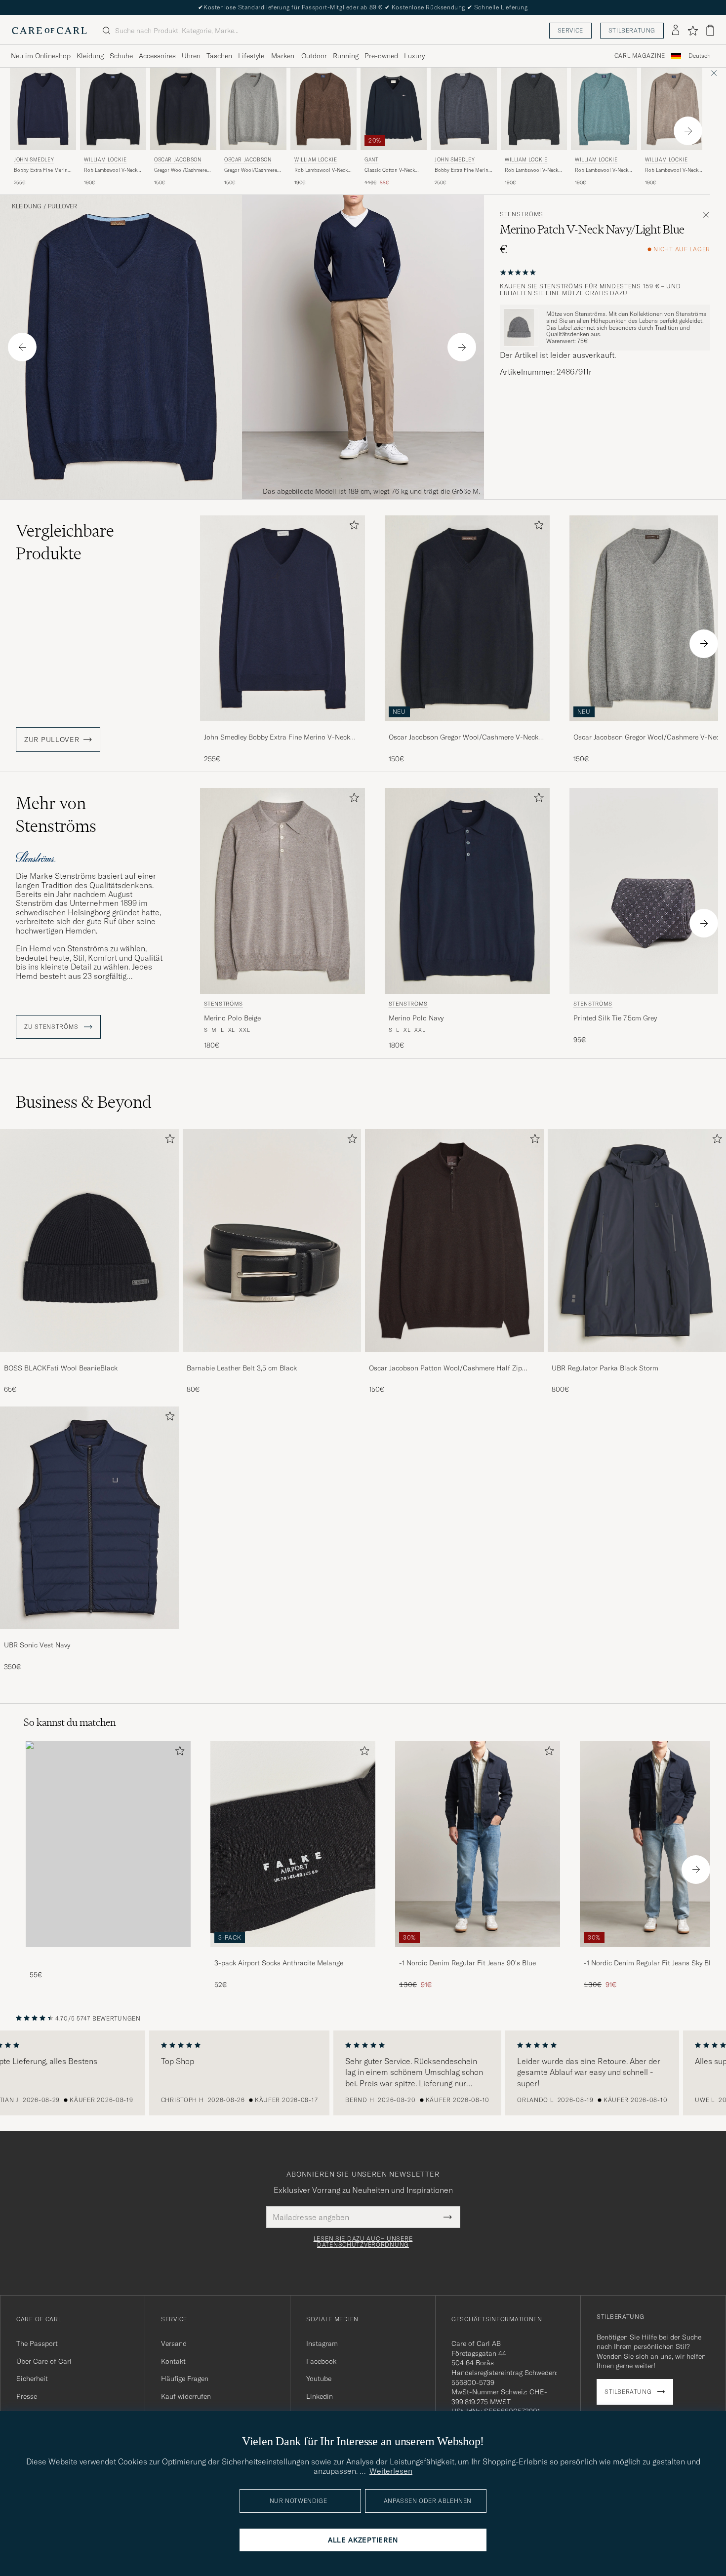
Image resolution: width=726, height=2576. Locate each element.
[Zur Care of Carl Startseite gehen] (49, 31)
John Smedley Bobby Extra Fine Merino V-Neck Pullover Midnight (277, 738)
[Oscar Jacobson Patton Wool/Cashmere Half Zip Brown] (454, 1359)
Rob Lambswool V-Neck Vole (672, 170)
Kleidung (90, 56)
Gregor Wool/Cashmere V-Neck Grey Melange (251, 170)
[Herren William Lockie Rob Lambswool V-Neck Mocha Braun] (323, 109)
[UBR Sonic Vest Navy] (89, 1636)
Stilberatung (632, 30)
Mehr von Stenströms (56, 815)
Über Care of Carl (44, 2361)
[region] (363, 2073)
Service (570, 30)
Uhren (191, 56)
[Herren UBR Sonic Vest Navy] (89, 1518)
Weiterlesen (391, 2471)
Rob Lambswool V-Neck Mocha (321, 170)
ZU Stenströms (52, 1027)
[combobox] (700, 56)
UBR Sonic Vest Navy (37, 1645)
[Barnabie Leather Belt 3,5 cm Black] (272, 1359)
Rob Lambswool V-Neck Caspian (602, 170)
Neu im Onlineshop (41, 56)
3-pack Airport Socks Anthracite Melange (279, 1963)
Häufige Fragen (185, 2379)
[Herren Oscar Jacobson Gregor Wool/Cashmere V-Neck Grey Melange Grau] (253, 109)
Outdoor (314, 56)
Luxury (414, 56)
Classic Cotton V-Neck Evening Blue (390, 170)
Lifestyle (251, 56)
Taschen (219, 56)
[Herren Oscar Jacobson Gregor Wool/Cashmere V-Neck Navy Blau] (183, 109)
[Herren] (108, 1844)
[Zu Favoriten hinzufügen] (352, 527)
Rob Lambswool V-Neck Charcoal (531, 170)
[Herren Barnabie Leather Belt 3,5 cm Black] (272, 1240)
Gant (371, 160)
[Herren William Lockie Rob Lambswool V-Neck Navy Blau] (113, 109)
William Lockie (105, 160)
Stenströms (522, 214)
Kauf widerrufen (186, 2396)
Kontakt (173, 2361)
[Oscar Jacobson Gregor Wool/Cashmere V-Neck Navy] (467, 728)
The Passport (37, 2343)
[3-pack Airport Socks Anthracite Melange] (293, 1954)
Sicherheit (32, 2379)
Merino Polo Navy (416, 1018)
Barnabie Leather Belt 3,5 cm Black (242, 1368)
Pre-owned (381, 56)
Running (346, 56)
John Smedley (34, 160)
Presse (27, 2396)
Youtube (319, 2379)
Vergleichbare (65, 542)
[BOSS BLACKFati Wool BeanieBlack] (89, 1359)
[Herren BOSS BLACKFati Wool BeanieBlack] (89, 1240)
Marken (283, 56)
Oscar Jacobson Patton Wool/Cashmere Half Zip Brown (445, 1368)
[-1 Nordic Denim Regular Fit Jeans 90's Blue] (478, 1954)
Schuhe (121, 56)
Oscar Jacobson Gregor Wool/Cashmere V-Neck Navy (464, 738)
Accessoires (157, 56)
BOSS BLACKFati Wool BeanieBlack (61, 1368)
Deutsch (700, 56)
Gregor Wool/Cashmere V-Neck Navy (181, 170)
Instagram (322, 2343)
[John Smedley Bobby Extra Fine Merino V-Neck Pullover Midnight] (282, 728)
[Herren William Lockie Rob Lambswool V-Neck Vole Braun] (674, 109)
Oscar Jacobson (178, 160)
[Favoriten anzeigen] (693, 31)
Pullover (62, 206)
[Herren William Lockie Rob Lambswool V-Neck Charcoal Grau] (534, 109)
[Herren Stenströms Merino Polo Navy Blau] (467, 891)
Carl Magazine (640, 56)
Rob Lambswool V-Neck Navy (111, 170)
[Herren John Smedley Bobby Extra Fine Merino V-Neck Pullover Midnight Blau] (43, 109)
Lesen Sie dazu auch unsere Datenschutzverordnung (363, 2242)
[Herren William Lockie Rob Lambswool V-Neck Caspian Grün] (604, 109)
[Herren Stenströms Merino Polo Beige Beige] (282, 891)
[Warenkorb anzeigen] (710, 30)
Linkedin (320, 2396)
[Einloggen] (676, 31)
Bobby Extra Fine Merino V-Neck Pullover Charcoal (464, 170)
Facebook (321, 2361)
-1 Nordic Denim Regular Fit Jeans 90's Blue (467, 1963)
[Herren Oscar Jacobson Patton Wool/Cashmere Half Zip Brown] (454, 1240)
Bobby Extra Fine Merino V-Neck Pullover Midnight (43, 170)
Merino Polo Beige (232, 1018)
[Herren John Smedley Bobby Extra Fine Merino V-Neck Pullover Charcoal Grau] (464, 109)
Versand (174, 2343)
